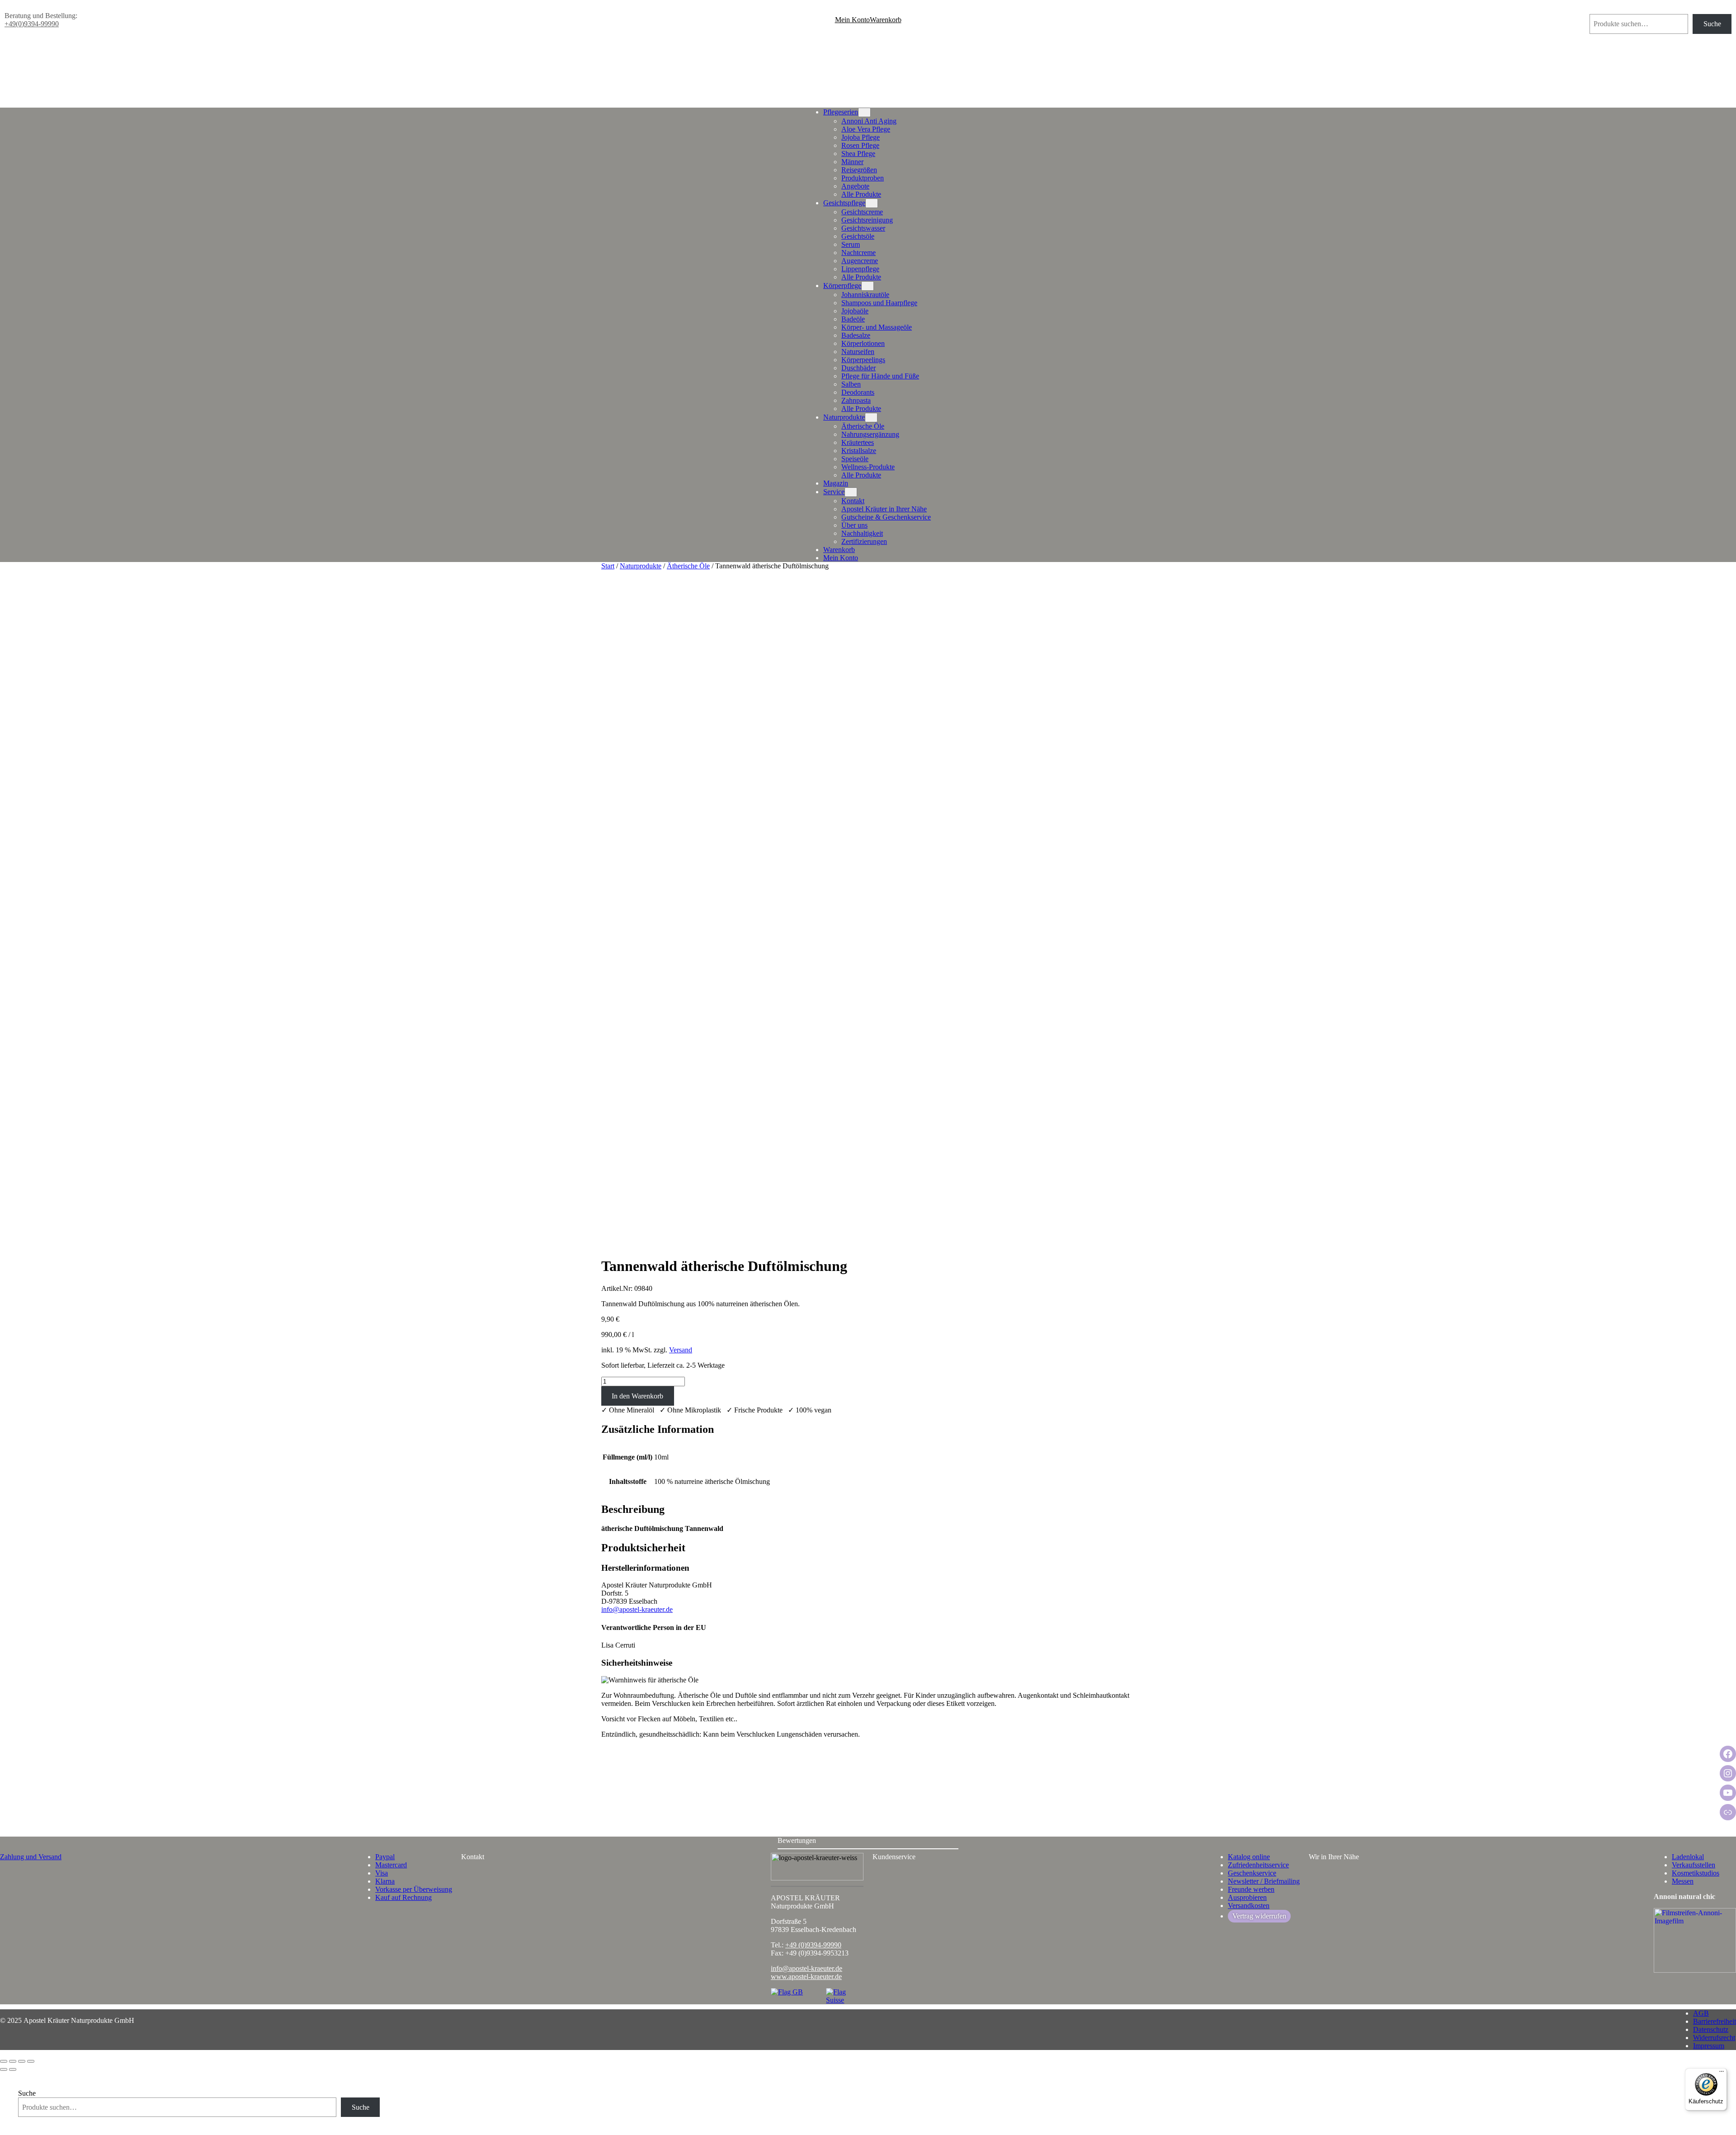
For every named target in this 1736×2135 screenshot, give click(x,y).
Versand (681, 1350)
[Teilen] (22, 2061)
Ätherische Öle (688, 566)
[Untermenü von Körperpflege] (868, 286)
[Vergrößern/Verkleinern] (4, 2061)
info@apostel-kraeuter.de (637, 1609)
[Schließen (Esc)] (31, 2061)
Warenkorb (886, 20)
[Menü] (1722, 2074)
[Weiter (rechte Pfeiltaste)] (13, 2069)
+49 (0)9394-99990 (813, 1945)
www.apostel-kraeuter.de (806, 1977)
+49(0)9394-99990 (32, 24)
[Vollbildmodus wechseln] (13, 2061)
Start (608, 566)
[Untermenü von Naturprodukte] (871, 418)
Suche (1598, 10)
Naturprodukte (641, 566)
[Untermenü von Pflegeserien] (864, 112)
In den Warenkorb (637, 1396)
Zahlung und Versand (31, 1857)
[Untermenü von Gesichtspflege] (872, 203)
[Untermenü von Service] (851, 492)
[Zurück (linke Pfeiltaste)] (4, 2069)
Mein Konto (852, 20)
